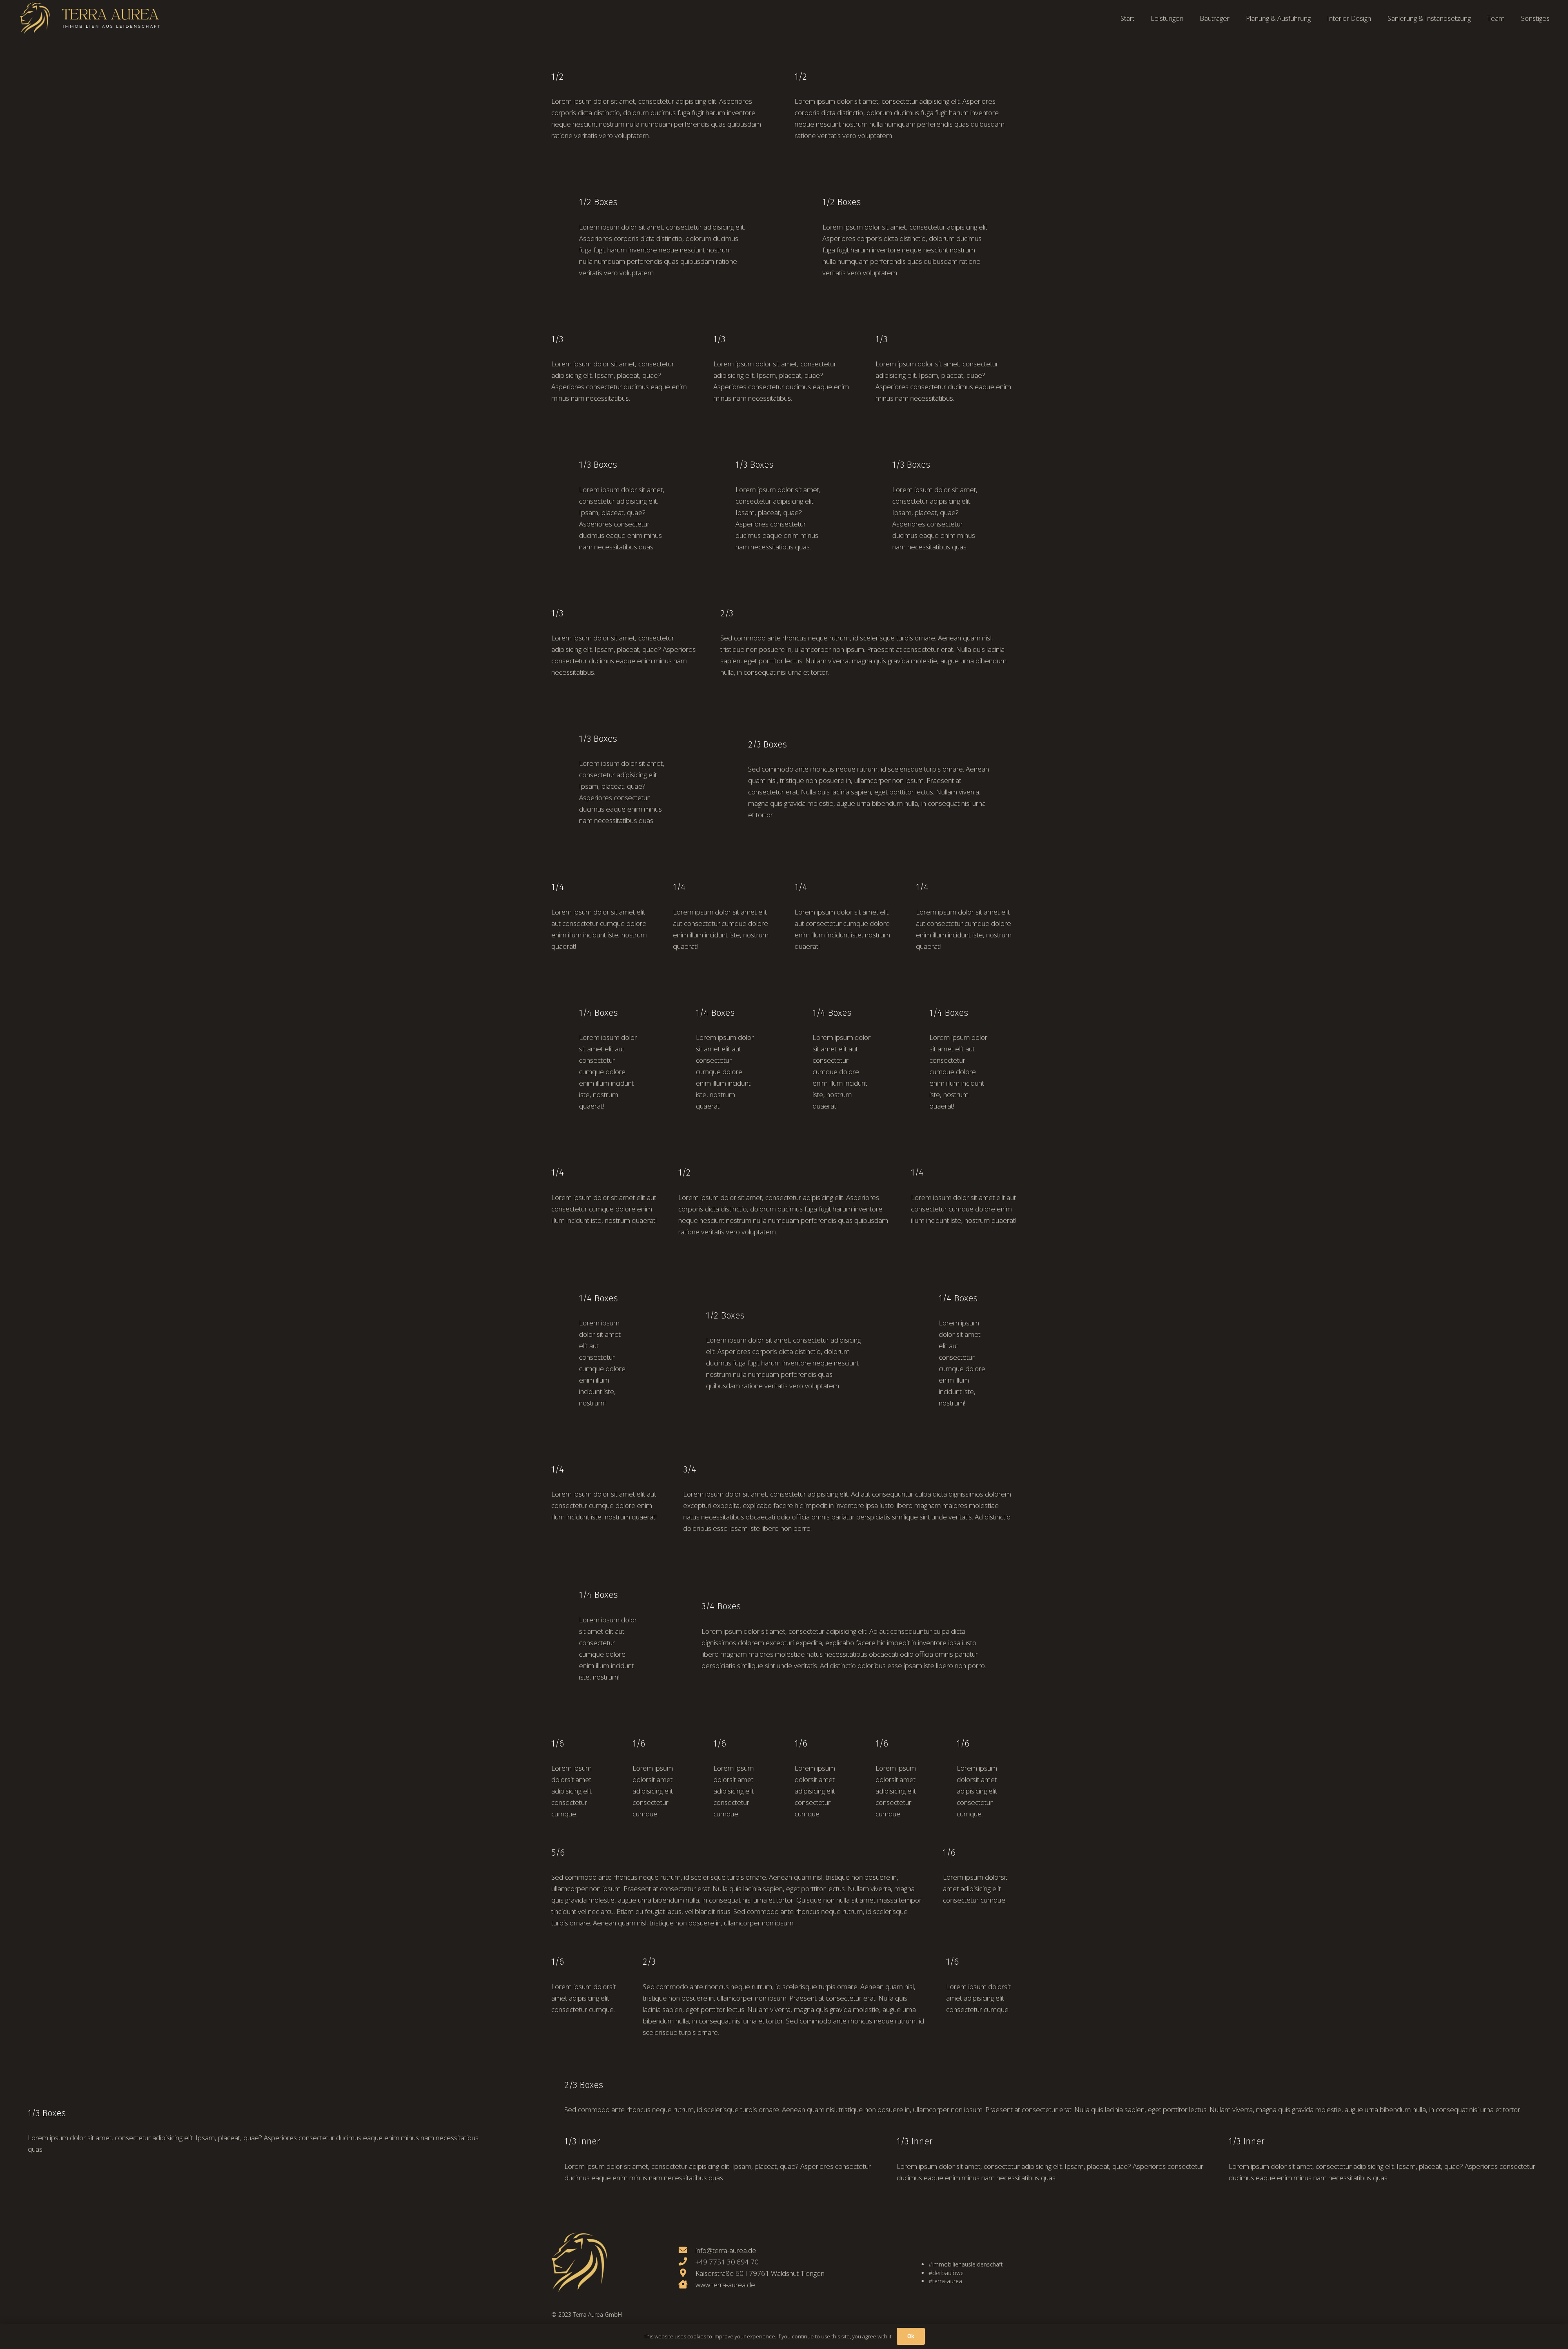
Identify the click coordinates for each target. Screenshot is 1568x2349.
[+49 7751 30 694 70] (687, 2262)
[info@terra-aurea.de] (687, 2251)
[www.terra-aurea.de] (687, 2285)
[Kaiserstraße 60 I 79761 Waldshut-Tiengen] (687, 2273)
